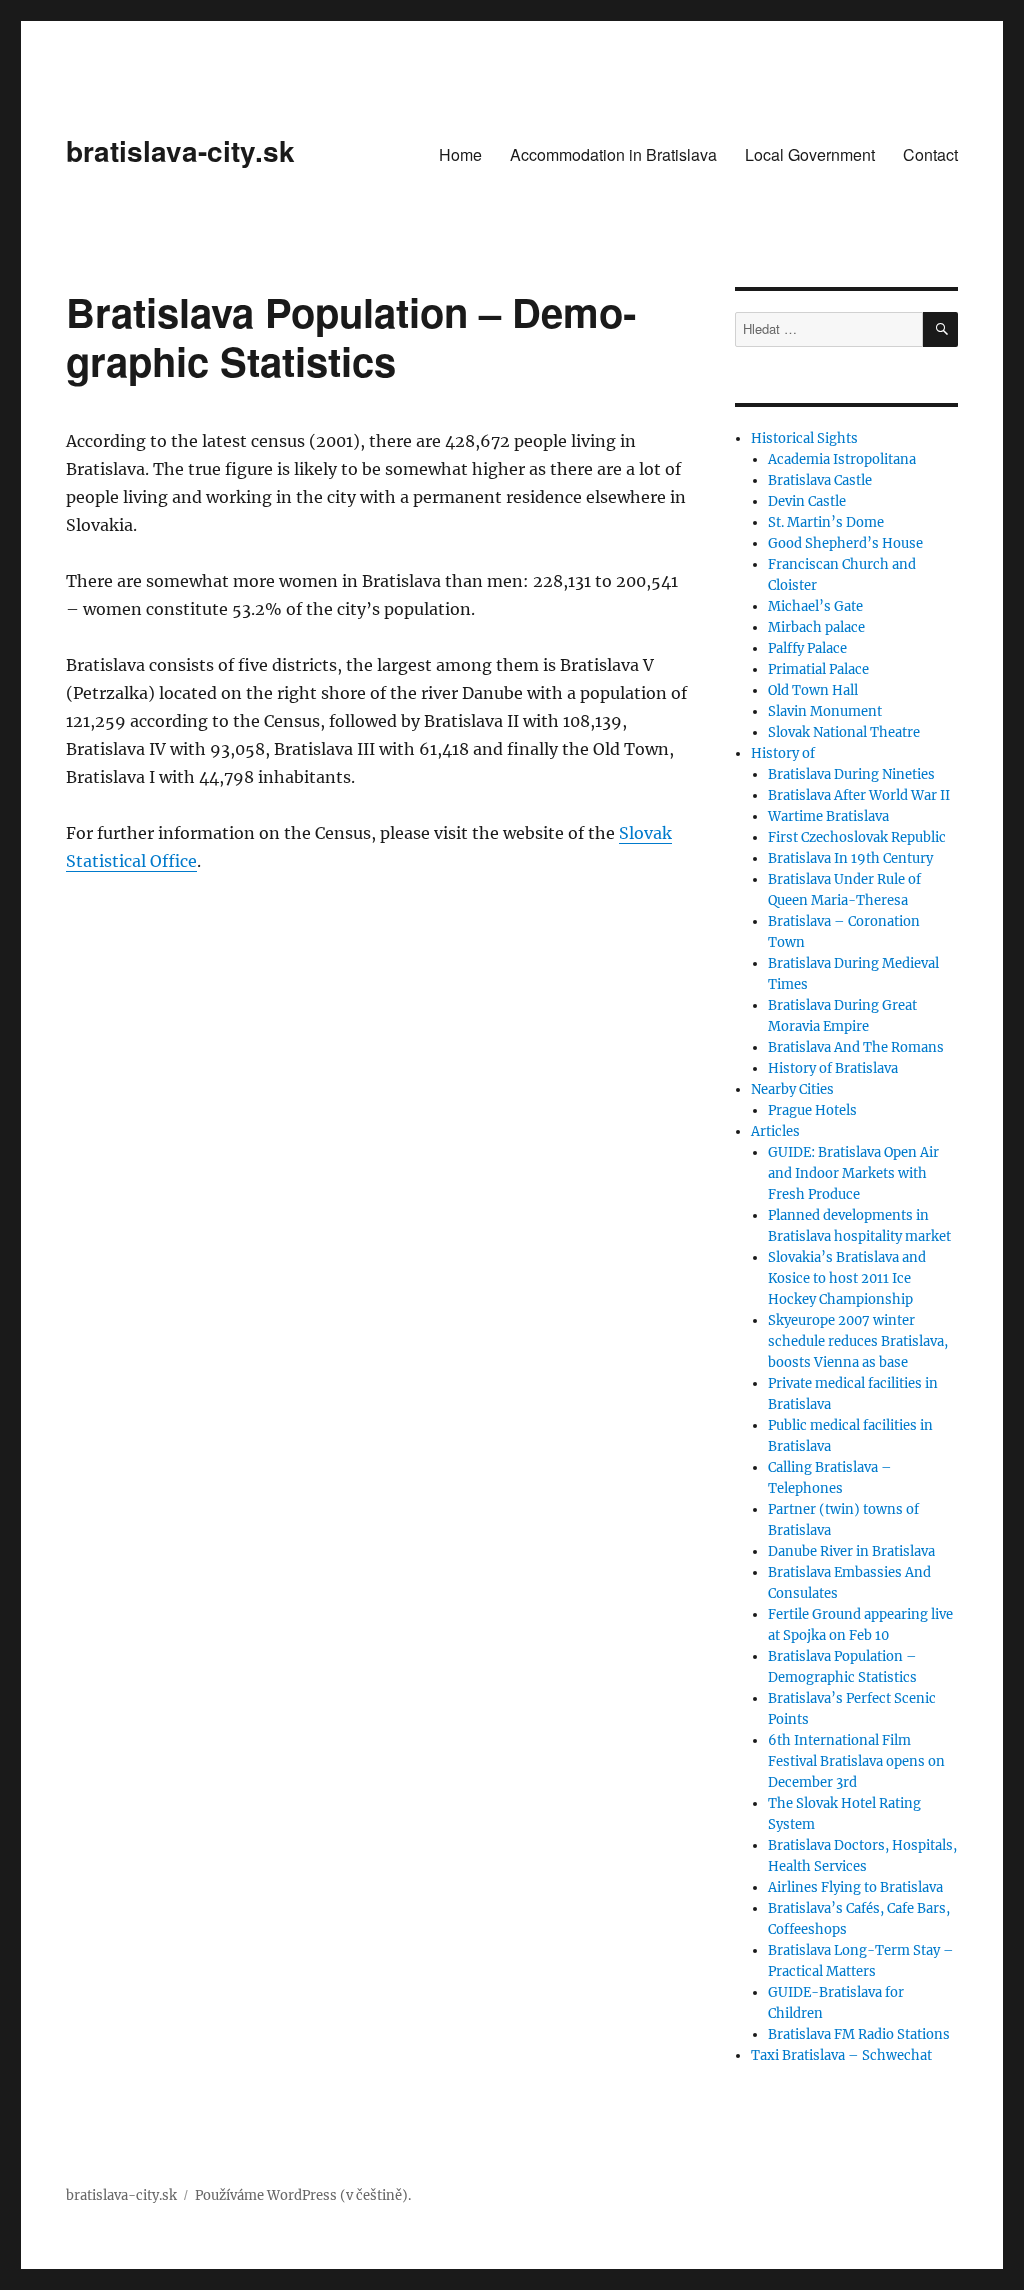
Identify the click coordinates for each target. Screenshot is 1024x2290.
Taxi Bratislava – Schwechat (841, 2055)
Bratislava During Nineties (851, 774)
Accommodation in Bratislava (613, 154)
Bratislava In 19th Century (850, 858)
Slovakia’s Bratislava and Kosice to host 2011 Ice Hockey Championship (847, 1278)
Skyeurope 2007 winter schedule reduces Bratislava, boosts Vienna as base (858, 1341)
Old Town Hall (813, 690)
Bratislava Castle (820, 480)
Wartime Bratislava (828, 816)
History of (783, 753)
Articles (775, 1131)
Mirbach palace (816, 627)
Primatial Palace (818, 669)
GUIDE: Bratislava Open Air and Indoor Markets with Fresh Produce (853, 1173)
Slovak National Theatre (844, 732)
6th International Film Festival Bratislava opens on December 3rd (856, 1761)
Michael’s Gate (815, 606)
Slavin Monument (825, 711)
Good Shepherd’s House (845, 543)
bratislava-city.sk (180, 150)
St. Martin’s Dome (826, 522)
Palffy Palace (807, 648)
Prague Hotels (812, 1110)
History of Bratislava (833, 1068)
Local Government (810, 154)
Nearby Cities (792, 1089)
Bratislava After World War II (859, 795)
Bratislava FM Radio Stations (859, 2034)
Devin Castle (807, 501)
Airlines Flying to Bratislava (855, 1887)
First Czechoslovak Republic (857, 837)
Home (460, 154)
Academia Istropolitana (842, 459)
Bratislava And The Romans (856, 1047)
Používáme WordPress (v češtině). (303, 2195)
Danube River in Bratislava (851, 1551)
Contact (930, 154)
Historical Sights (804, 438)
